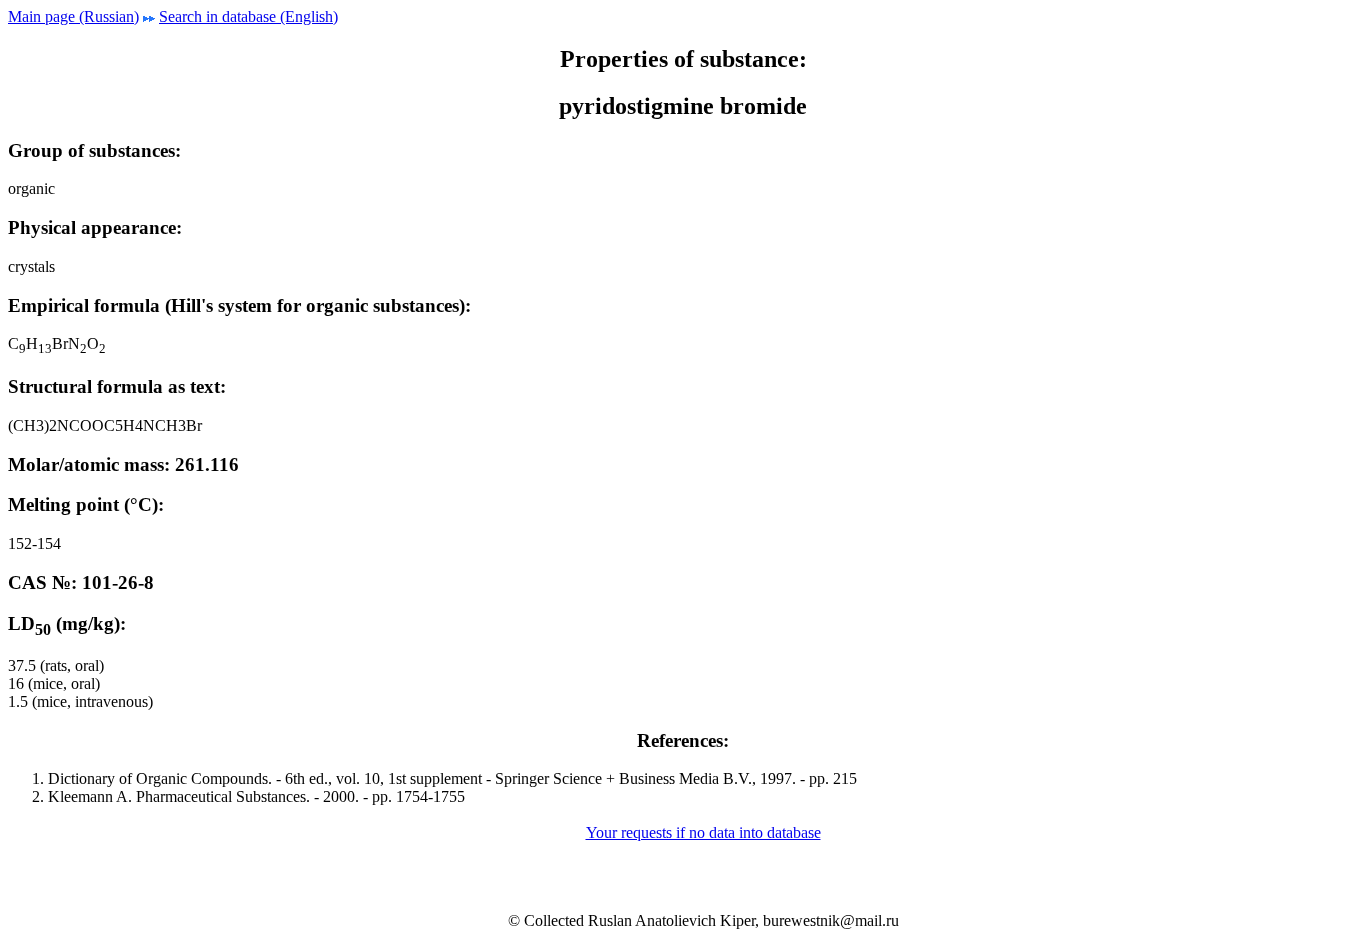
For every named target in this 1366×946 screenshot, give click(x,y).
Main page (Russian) (73, 16)
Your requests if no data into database (703, 832)
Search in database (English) (248, 16)
